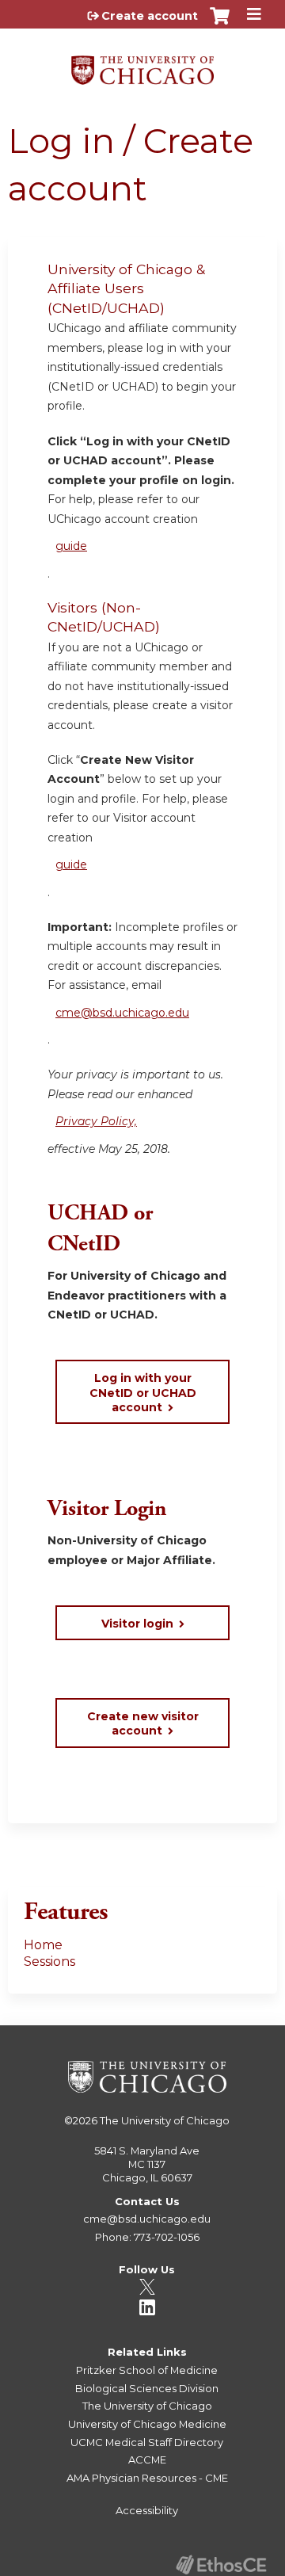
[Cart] (220, 24)
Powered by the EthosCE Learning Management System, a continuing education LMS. (221, 2565)
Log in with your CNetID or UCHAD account (143, 1392)
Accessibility (147, 2510)
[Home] (142, 65)
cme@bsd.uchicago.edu (122, 1013)
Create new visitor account (143, 1723)
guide (71, 546)
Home (43, 1945)
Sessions (49, 1962)
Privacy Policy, (96, 1121)
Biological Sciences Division (147, 2388)
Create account (150, 16)
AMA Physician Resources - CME (147, 2478)
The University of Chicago (165, 2120)
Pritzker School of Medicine (147, 2370)
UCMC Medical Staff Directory (147, 2442)
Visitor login (137, 1624)
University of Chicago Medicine (147, 2424)
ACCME (147, 2460)
